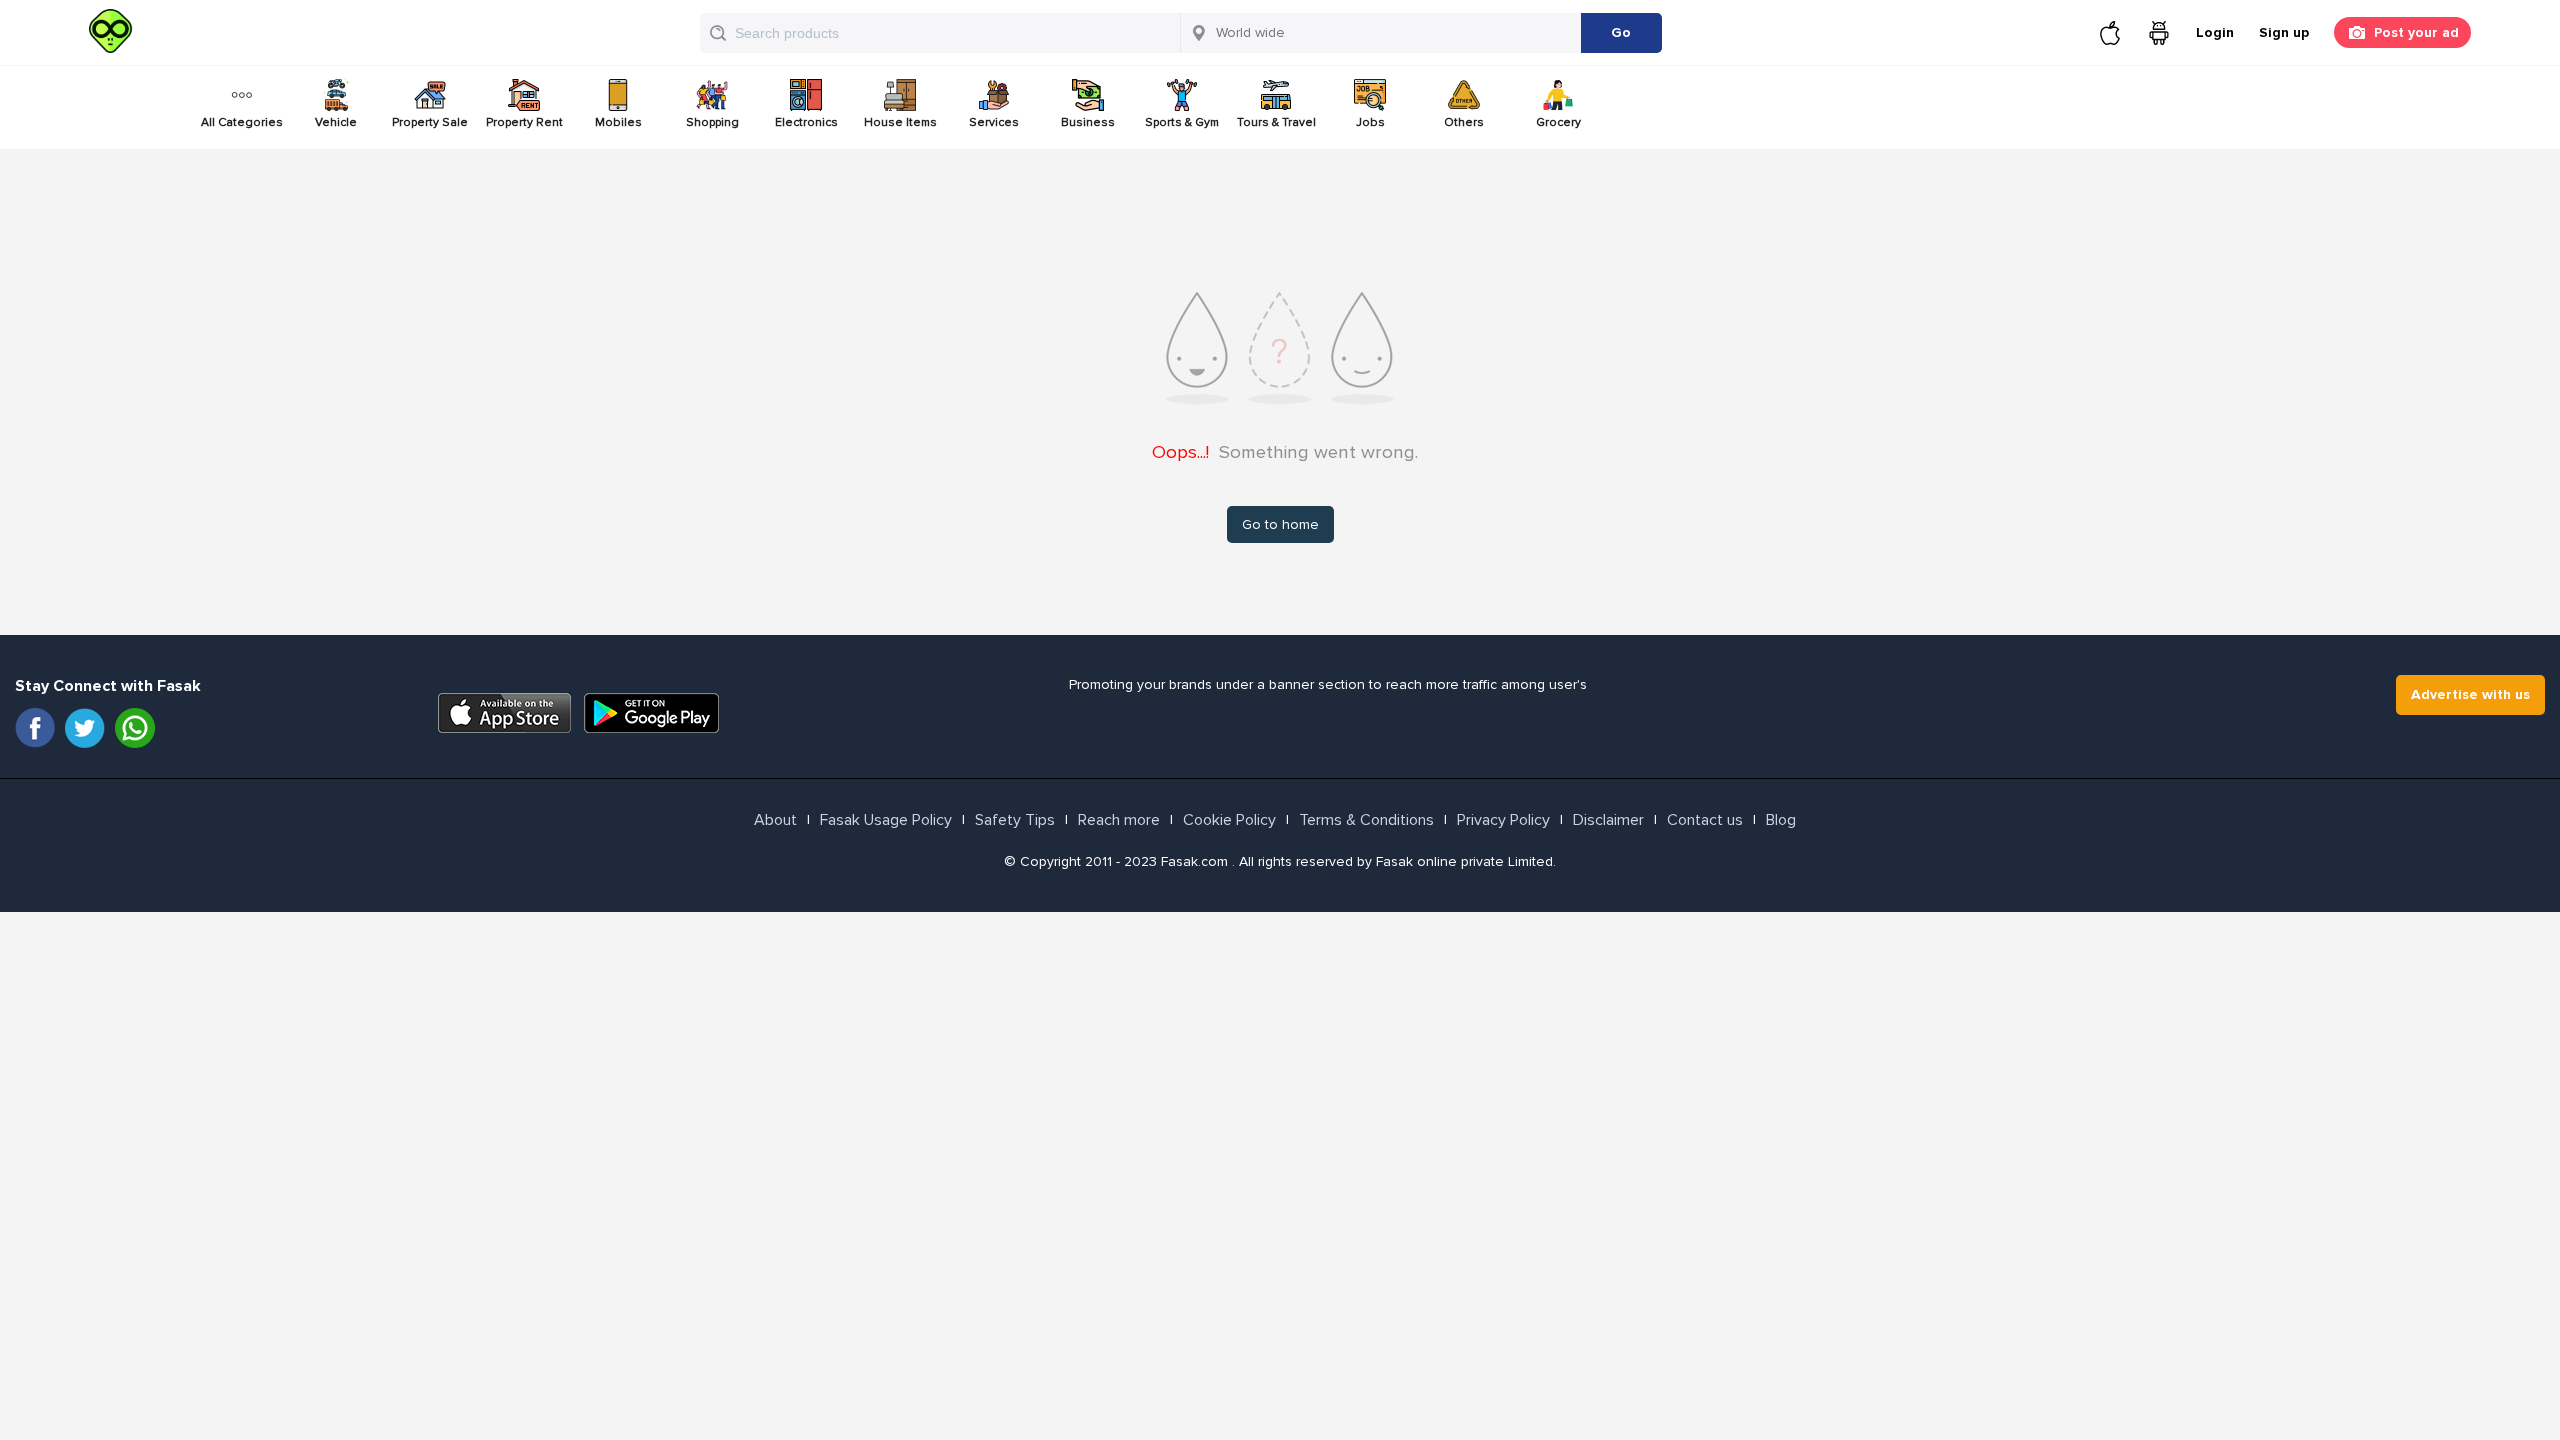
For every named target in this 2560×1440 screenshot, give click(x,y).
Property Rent (524, 122)
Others (1464, 122)
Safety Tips (1015, 820)
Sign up (2284, 32)
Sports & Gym (1182, 122)
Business (1088, 122)
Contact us (1705, 820)
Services (994, 122)
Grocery (1558, 122)
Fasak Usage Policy (886, 820)
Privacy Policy (1503, 820)
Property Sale (430, 122)
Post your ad (2416, 32)
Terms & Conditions (1366, 820)
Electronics (806, 122)
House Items (900, 122)
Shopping (712, 122)
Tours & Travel (1276, 122)
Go (1621, 32)
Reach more (1119, 820)
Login (2215, 32)
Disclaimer (1608, 820)
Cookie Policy (1229, 820)
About (775, 820)
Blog (1781, 820)
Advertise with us (2470, 694)
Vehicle (336, 122)
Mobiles (618, 122)
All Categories (242, 122)
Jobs (1370, 122)
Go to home (1280, 524)
